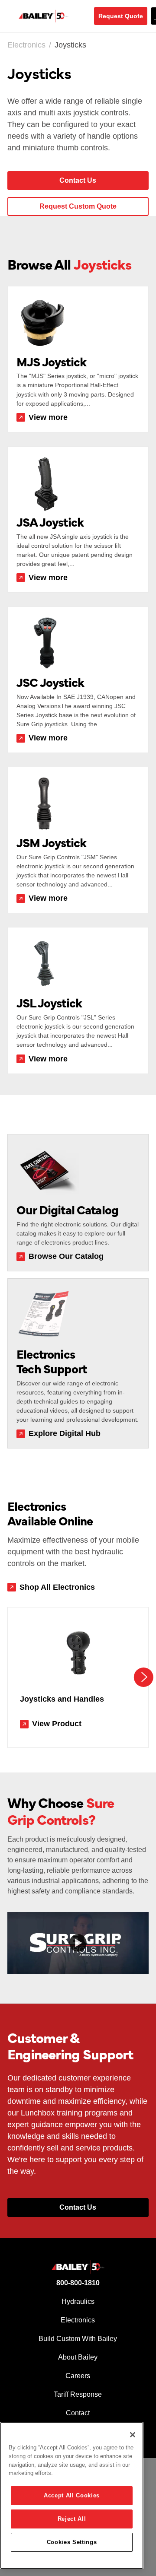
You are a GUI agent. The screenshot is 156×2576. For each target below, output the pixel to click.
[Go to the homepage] (78, 2267)
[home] (52, 16)
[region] (72, 2495)
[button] (144, 1677)
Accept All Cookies (72, 2495)
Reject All (72, 2519)
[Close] (133, 2435)
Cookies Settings (72, 2542)
